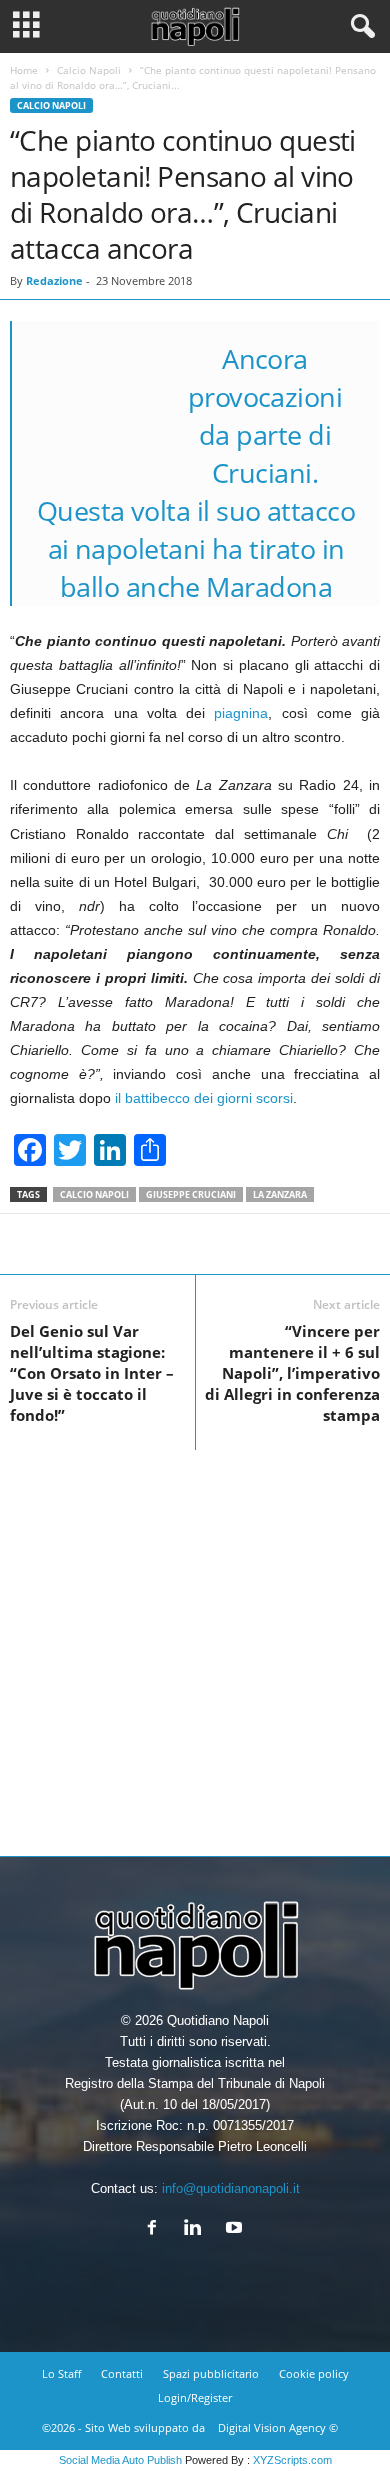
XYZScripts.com (292, 2460)
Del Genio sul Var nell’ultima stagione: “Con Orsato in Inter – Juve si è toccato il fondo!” (92, 1373)
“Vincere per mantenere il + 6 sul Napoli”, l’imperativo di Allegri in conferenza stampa (292, 1373)
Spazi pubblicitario (211, 2373)
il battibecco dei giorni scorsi (202, 1098)
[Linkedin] (197, 2229)
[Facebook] (156, 2229)
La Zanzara (280, 1194)
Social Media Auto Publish (120, 2460)
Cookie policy (314, 2373)
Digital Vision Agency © (278, 2427)
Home (24, 70)
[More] (269, 1244)
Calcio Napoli (89, 70)
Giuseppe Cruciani (191, 1194)
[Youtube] (236, 2229)
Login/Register (195, 2397)
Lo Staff (61, 2373)
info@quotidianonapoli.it (231, 2188)
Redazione (54, 280)
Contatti (122, 2373)
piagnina (241, 713)
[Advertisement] (195, 1645)
